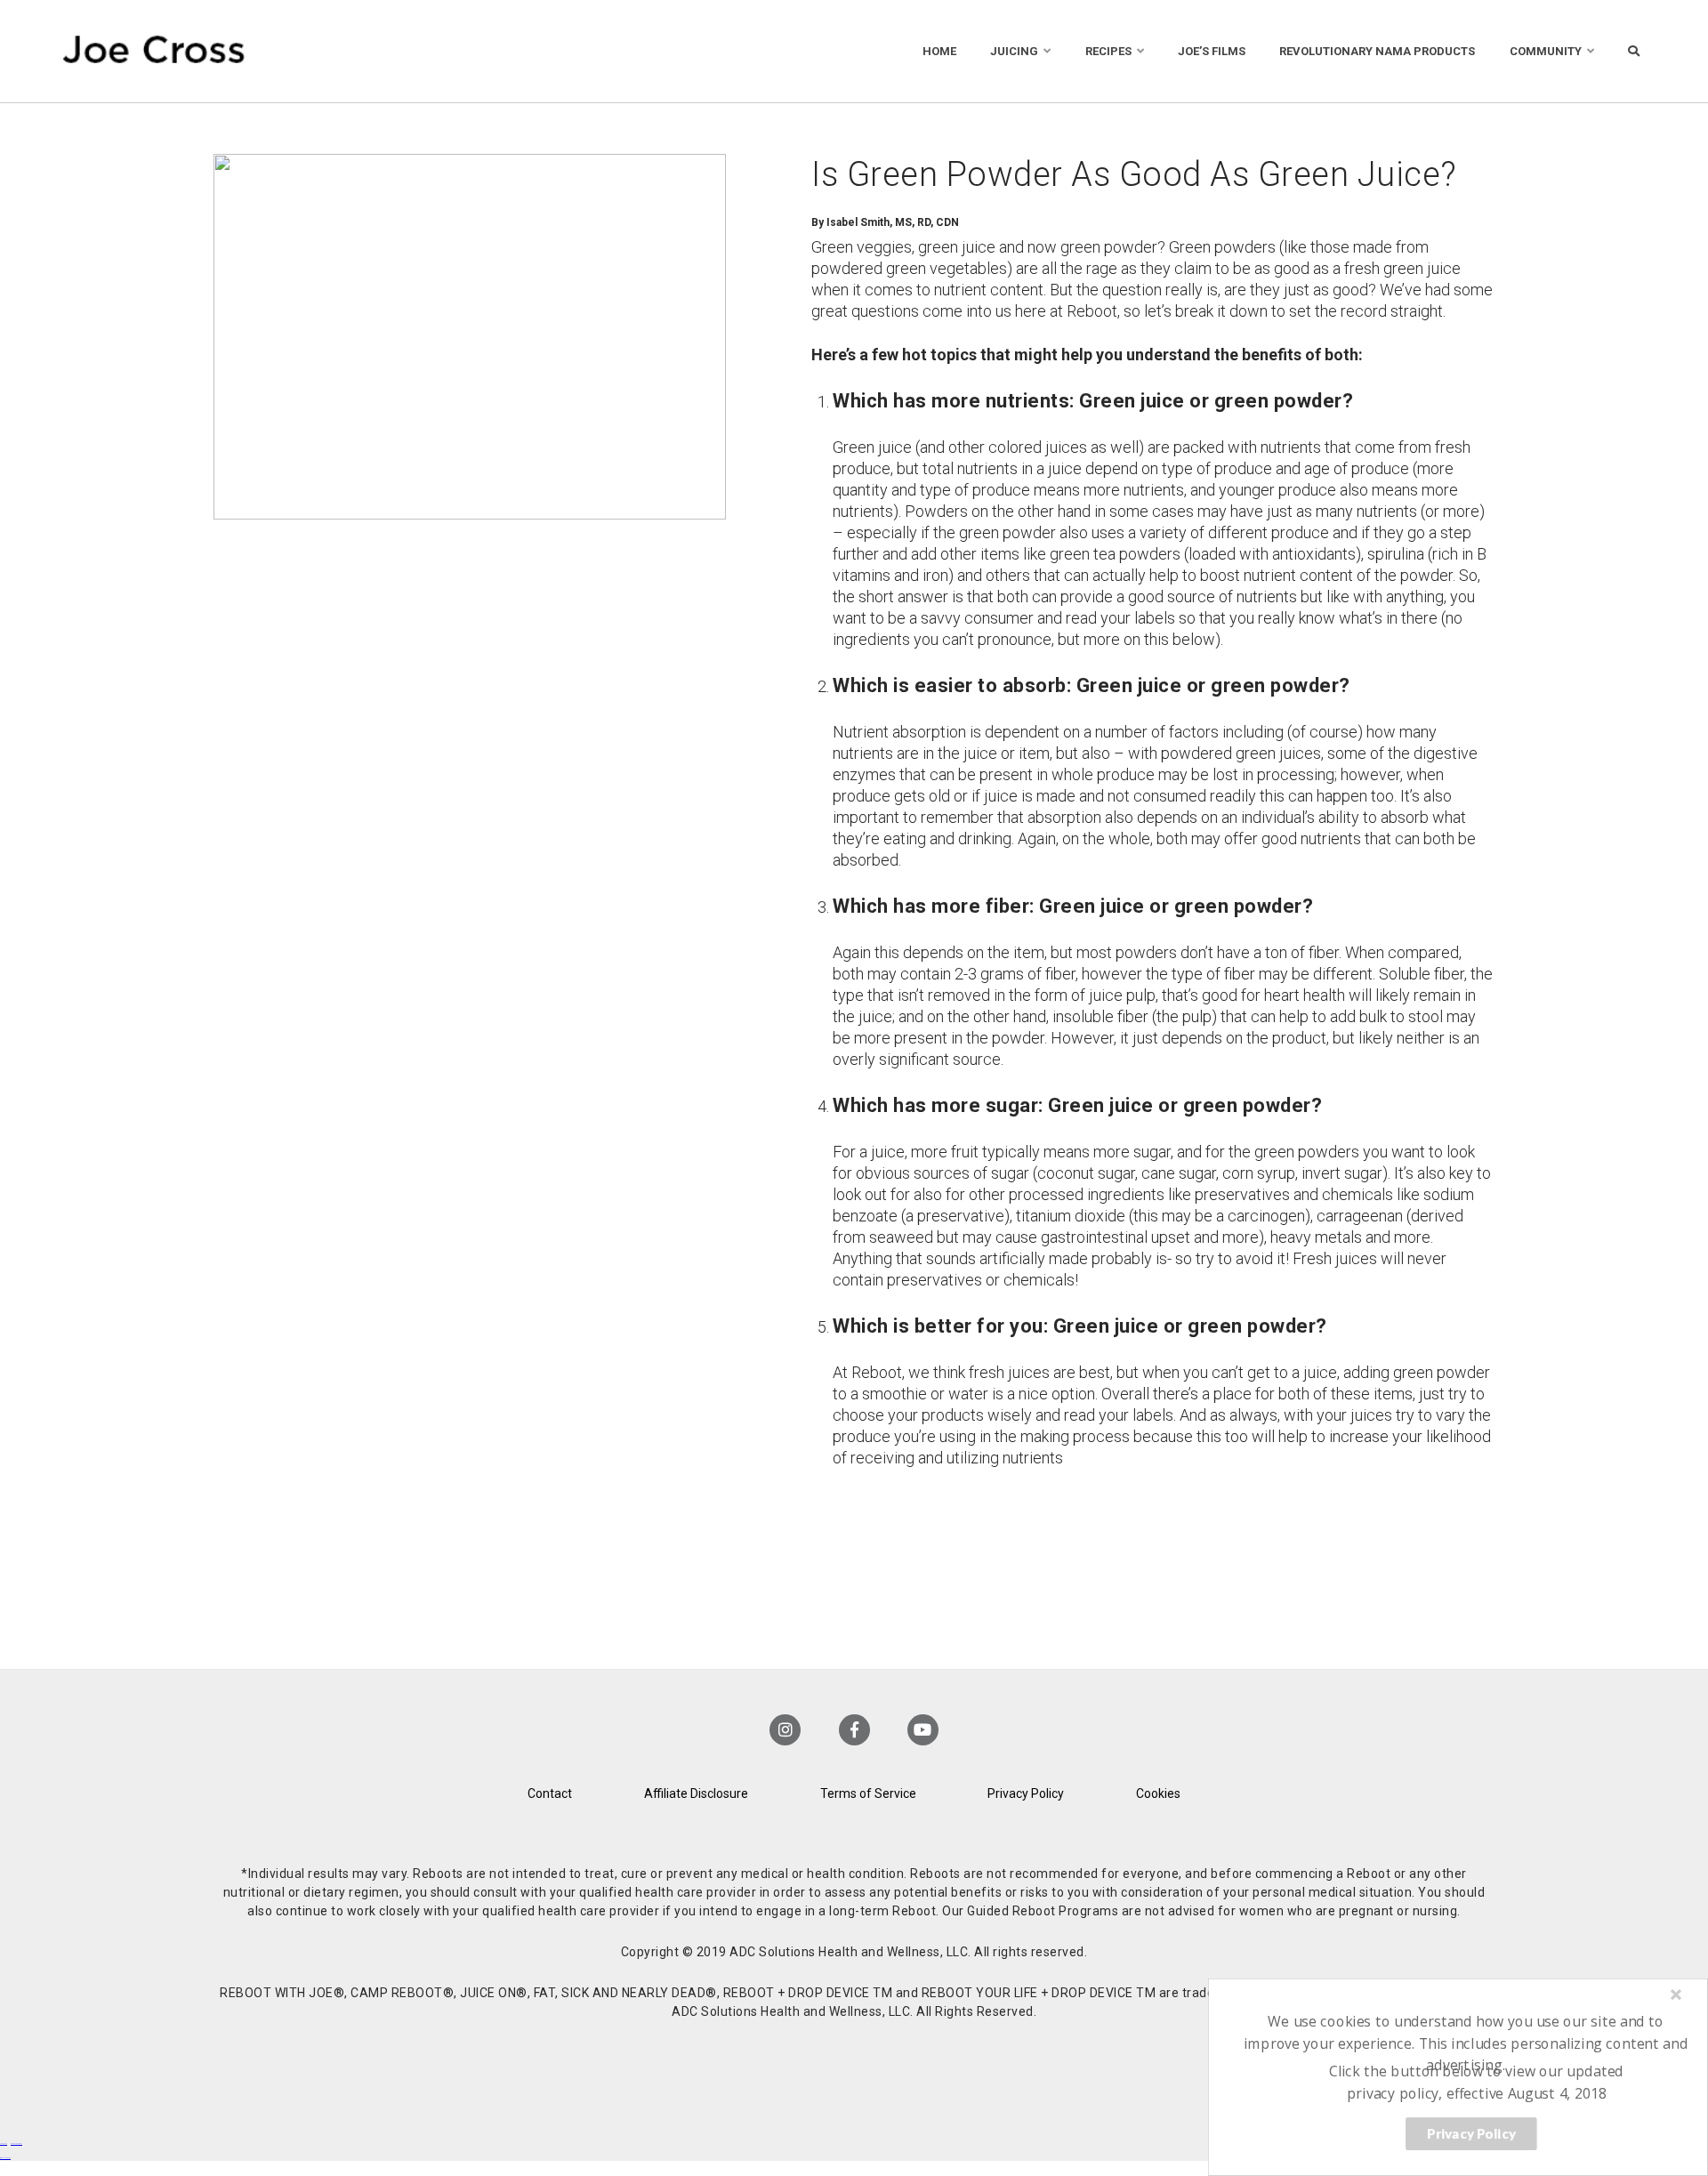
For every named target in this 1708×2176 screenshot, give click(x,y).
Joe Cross (154, 51)
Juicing (1014, 51)
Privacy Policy (1026, 1793)
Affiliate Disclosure (696, 1793)
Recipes (1108, 51)
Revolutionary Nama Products (1377, 51)
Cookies (1158, 1793)
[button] (1466, 2043)
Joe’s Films (1212, 51)
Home (939, 51)
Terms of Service (868, 1793)
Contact (550, 1793)
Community (1546, 51)
